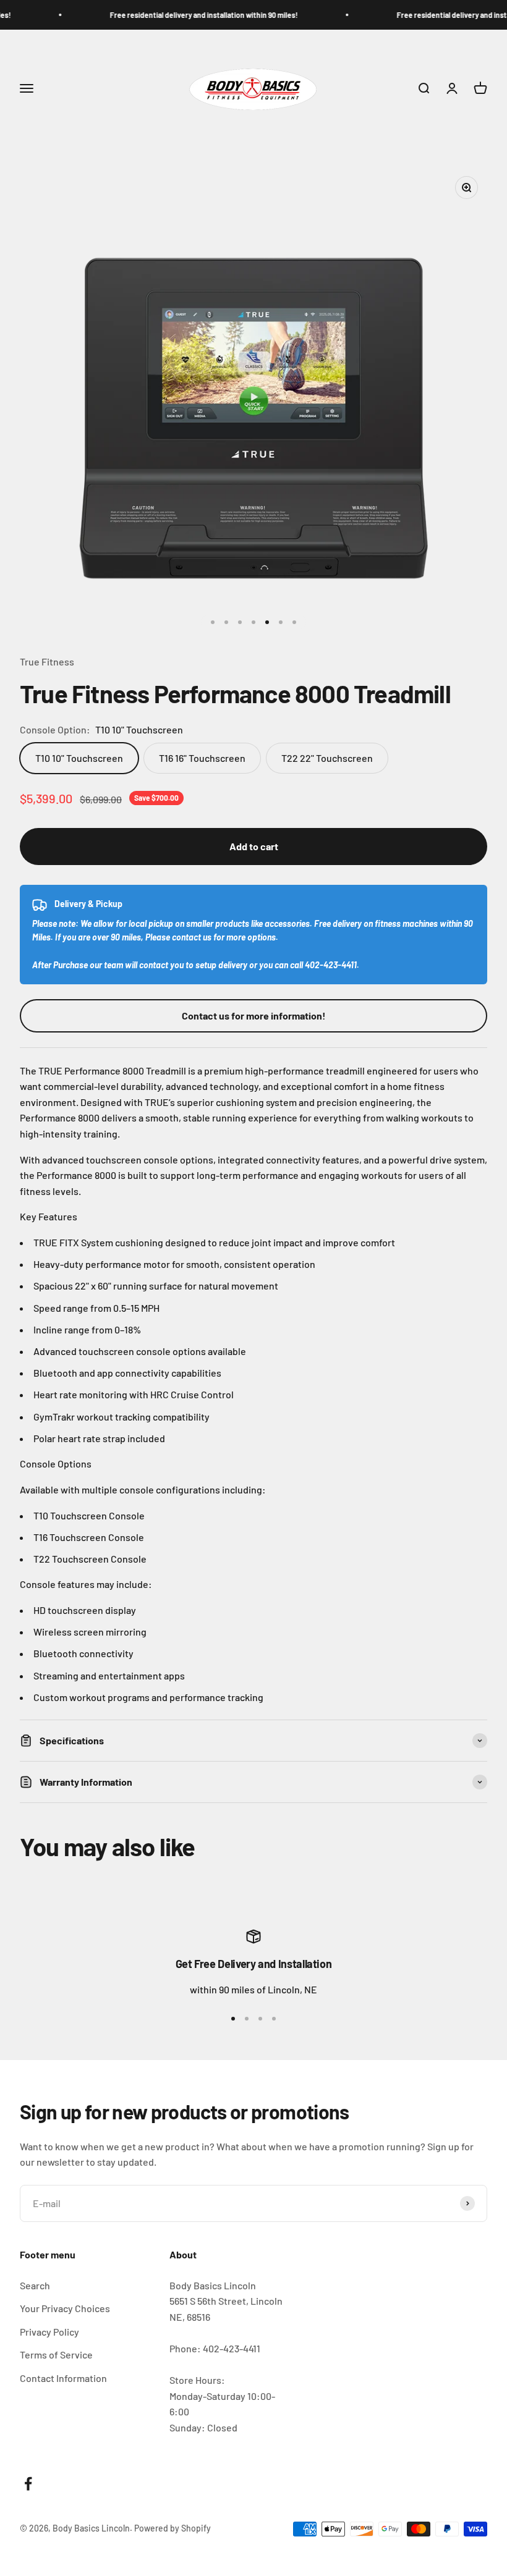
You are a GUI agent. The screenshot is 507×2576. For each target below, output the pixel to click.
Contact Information (63, 2378)
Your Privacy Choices (65, 2308)
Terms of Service (56, 2354)
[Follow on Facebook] (28, 2484)
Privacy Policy (49, 2332)
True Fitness (47, 661)
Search (35, 2285)
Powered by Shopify (173, 2528)
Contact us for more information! (254, 1016)
